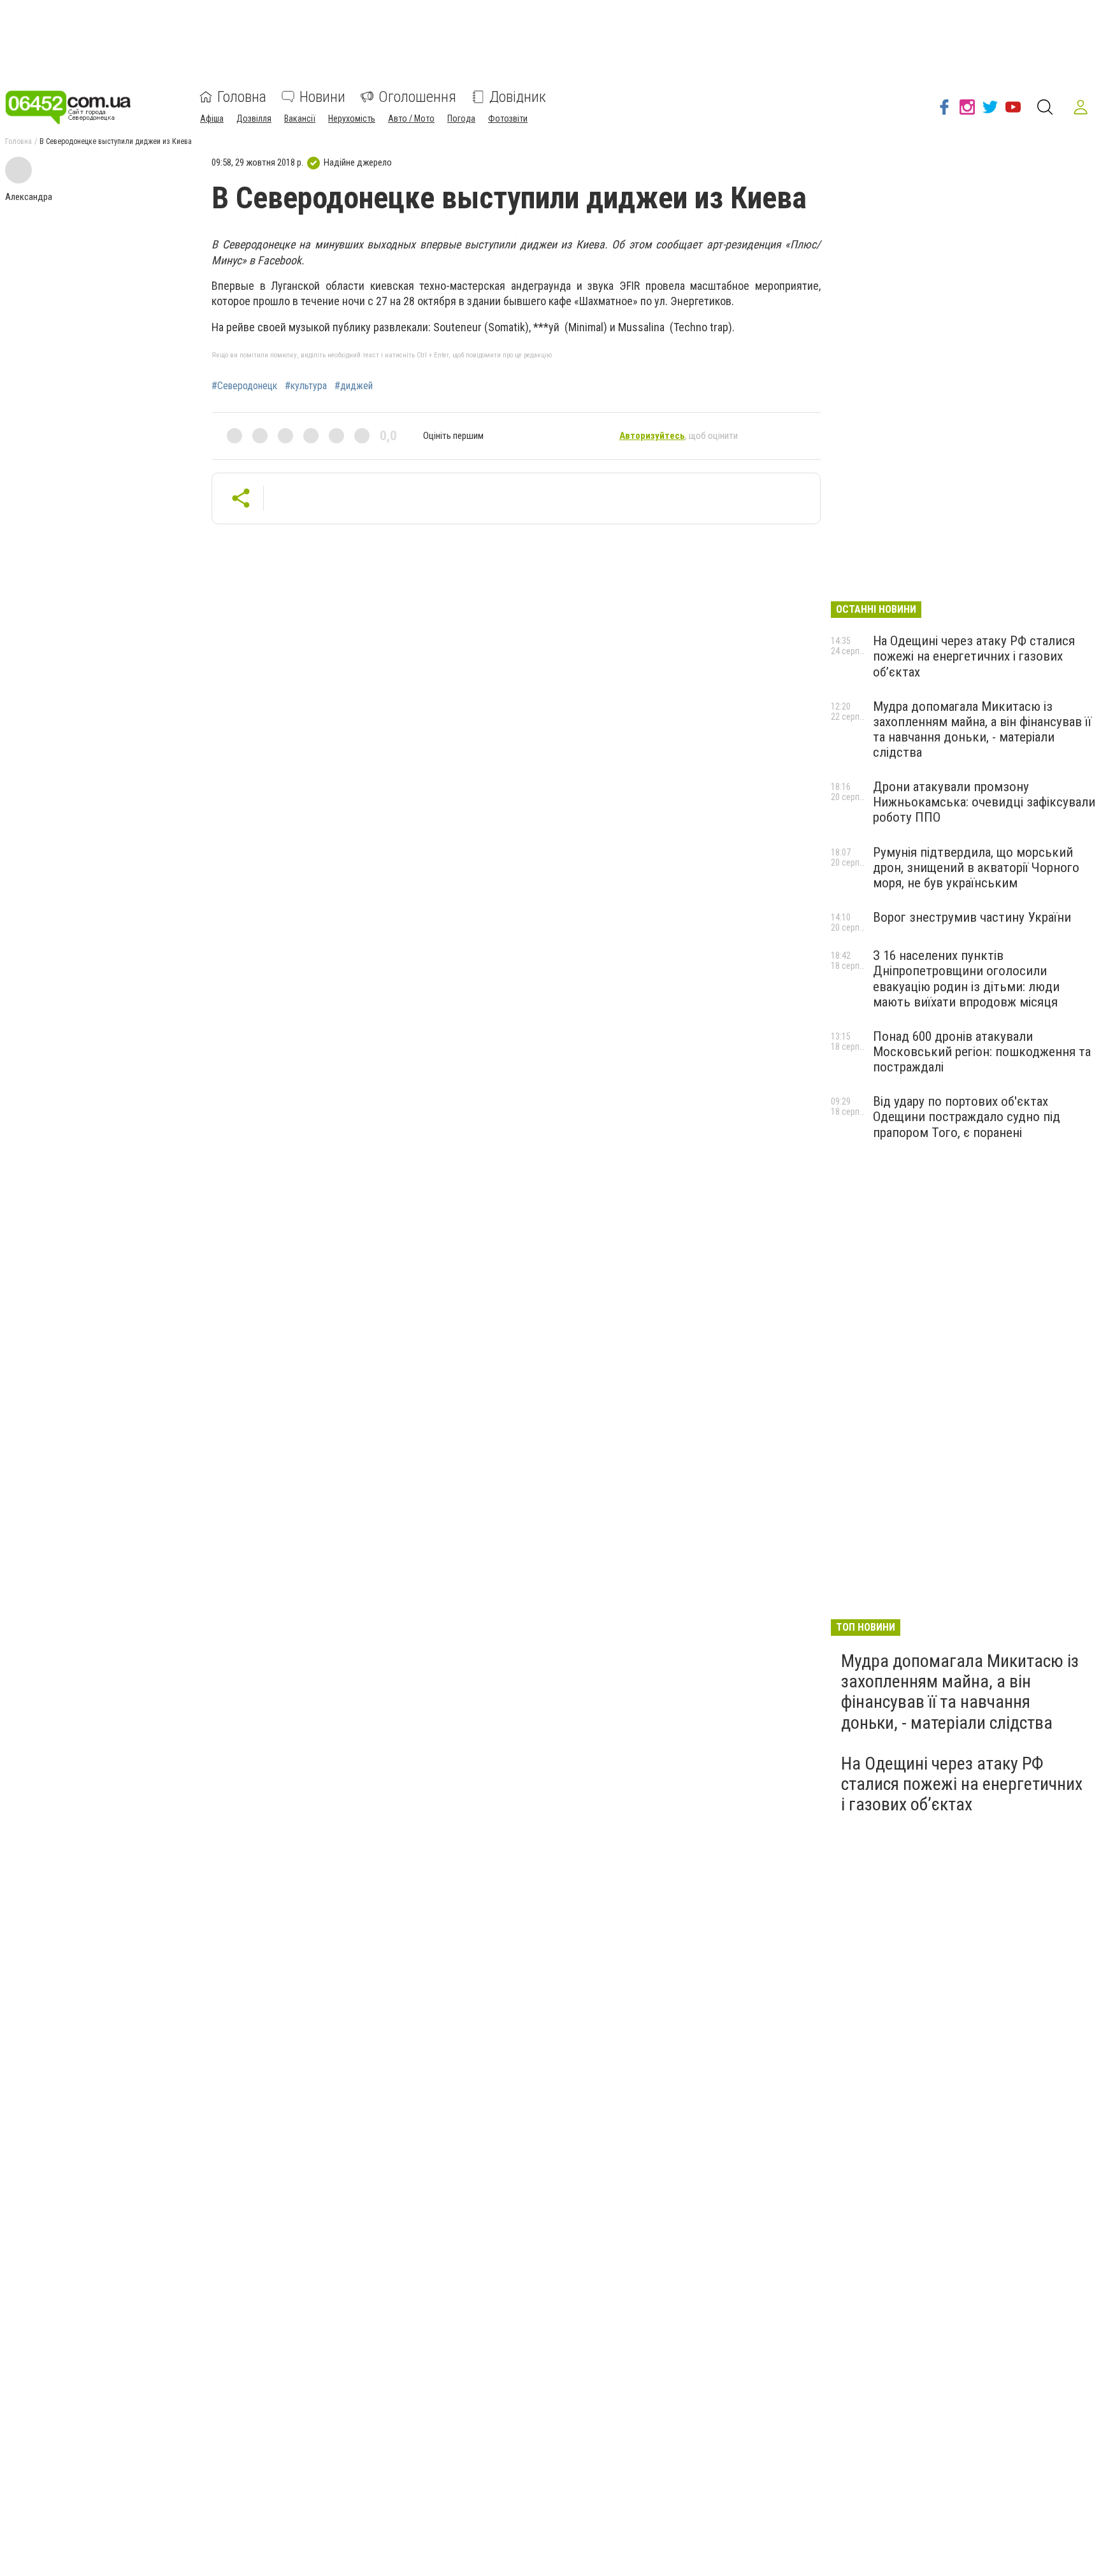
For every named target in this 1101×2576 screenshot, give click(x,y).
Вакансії (300, 118)
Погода (461, 118)
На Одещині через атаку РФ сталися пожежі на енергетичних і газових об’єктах (974, 656)
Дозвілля (254, 118)
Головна (242, 97)
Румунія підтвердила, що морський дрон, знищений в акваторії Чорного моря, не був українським (976, 868)
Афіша (212, 118)
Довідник (518, 97)
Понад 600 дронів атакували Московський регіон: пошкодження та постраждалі (982, 1052)
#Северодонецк (244, 386)
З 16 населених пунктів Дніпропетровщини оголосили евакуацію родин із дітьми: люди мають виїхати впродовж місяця (966, 978)
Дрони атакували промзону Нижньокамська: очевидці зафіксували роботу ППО (984, 802)
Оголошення (417, 97)
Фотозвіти (508, 118)
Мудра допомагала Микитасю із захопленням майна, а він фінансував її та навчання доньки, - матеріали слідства (982, 729)
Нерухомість (352, 118)
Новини (322, 97)
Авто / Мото (411, 118)
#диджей (354, 386)
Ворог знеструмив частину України (972, 917)
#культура (306, 386)
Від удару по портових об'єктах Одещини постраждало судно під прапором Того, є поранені (967, 1117)
